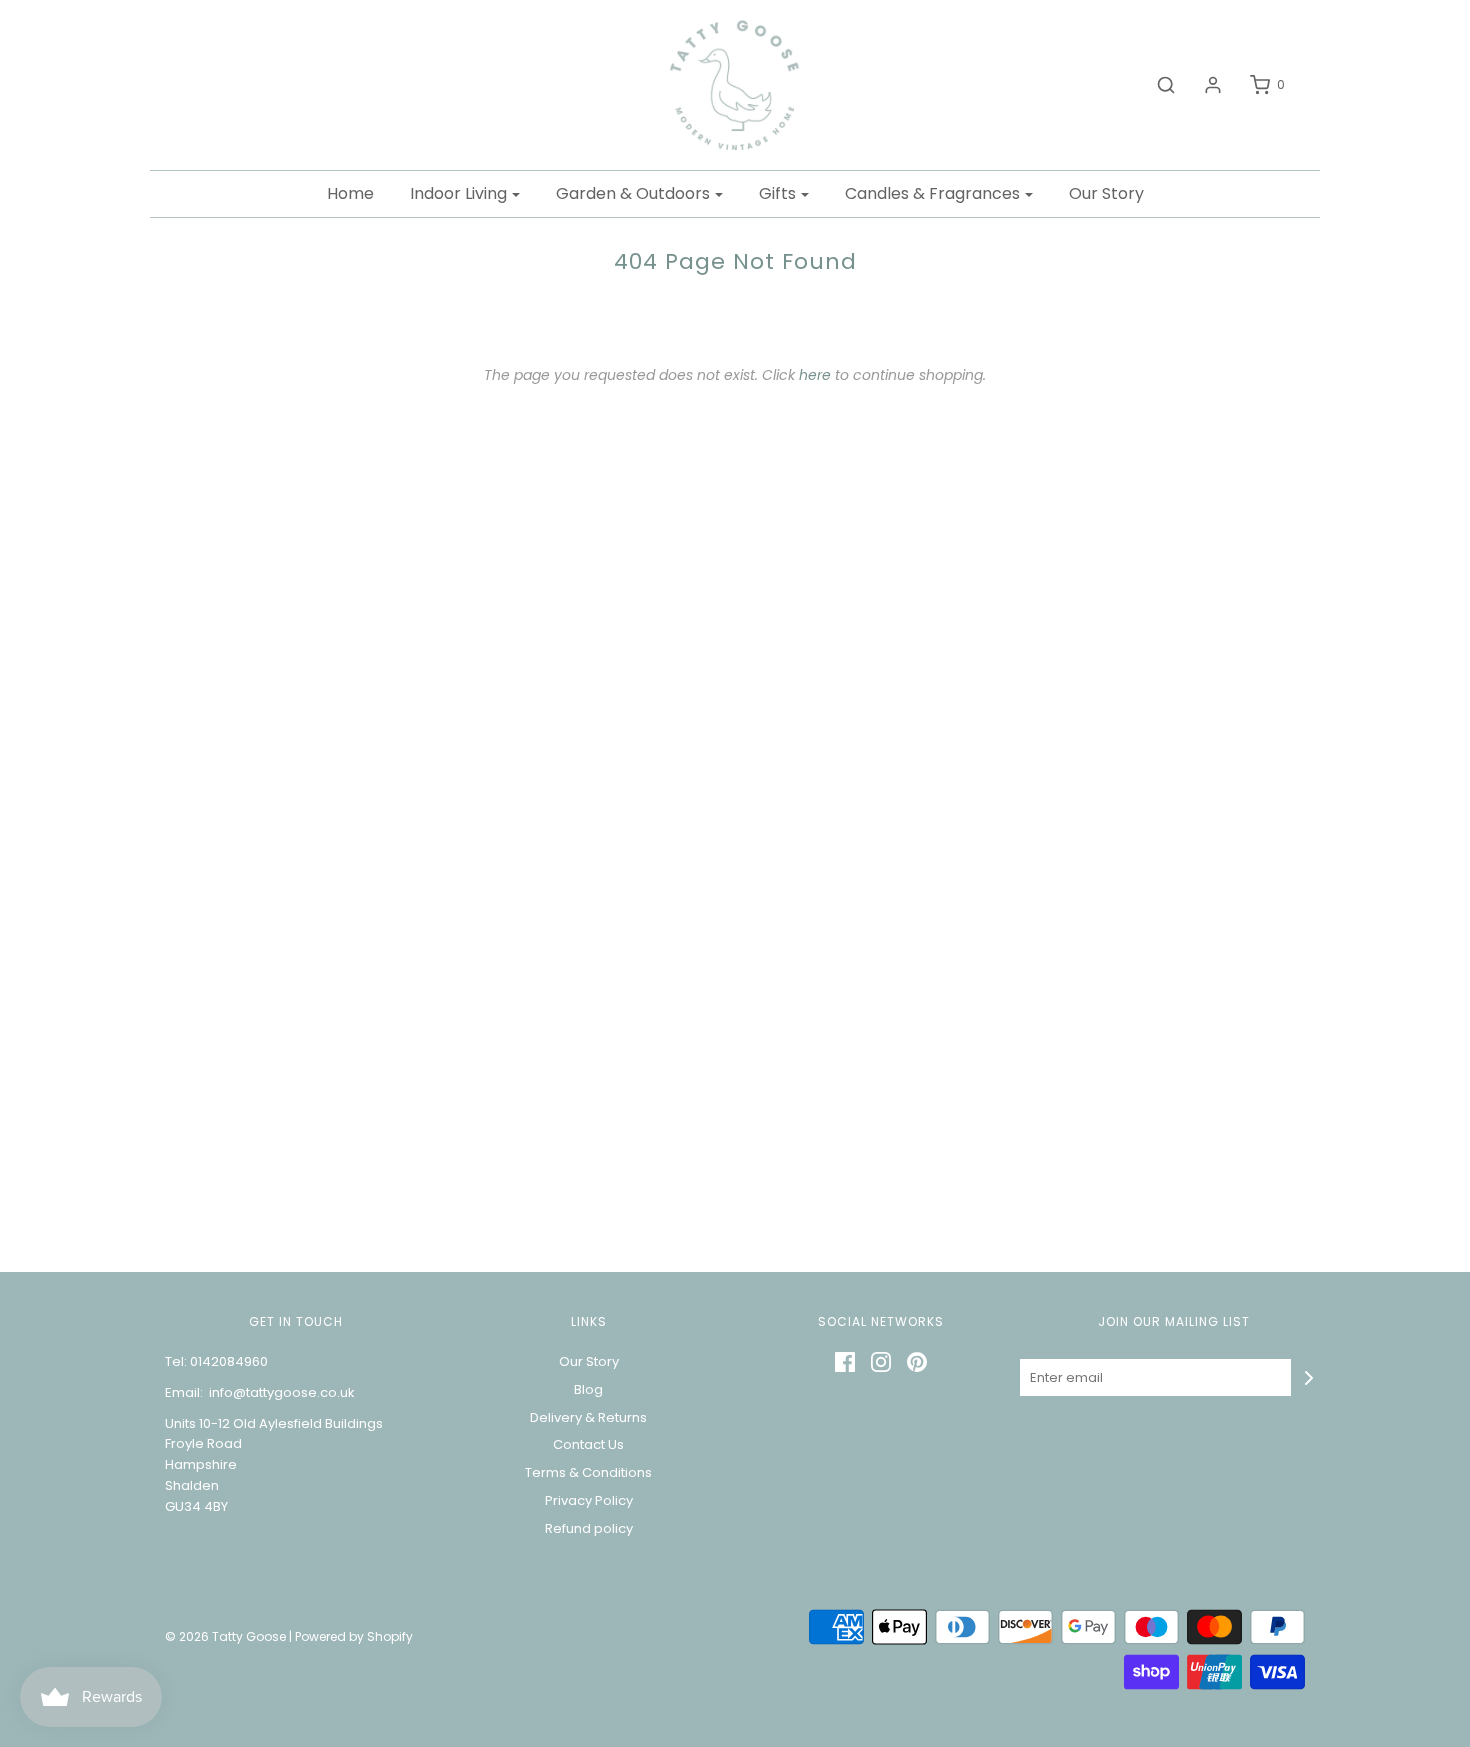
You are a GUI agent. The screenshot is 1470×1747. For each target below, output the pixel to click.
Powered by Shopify (354, 1636)
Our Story (1106, 193)
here (815, 375)
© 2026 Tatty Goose (225, 1636)
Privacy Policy (589, 1500)
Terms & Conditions (588, 1472)
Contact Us (588, 1444)
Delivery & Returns (588, 1417)
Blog (588, 1389)
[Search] (1156, 85)
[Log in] (1203, 85)
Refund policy (589, 1528)
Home (350, 193)
